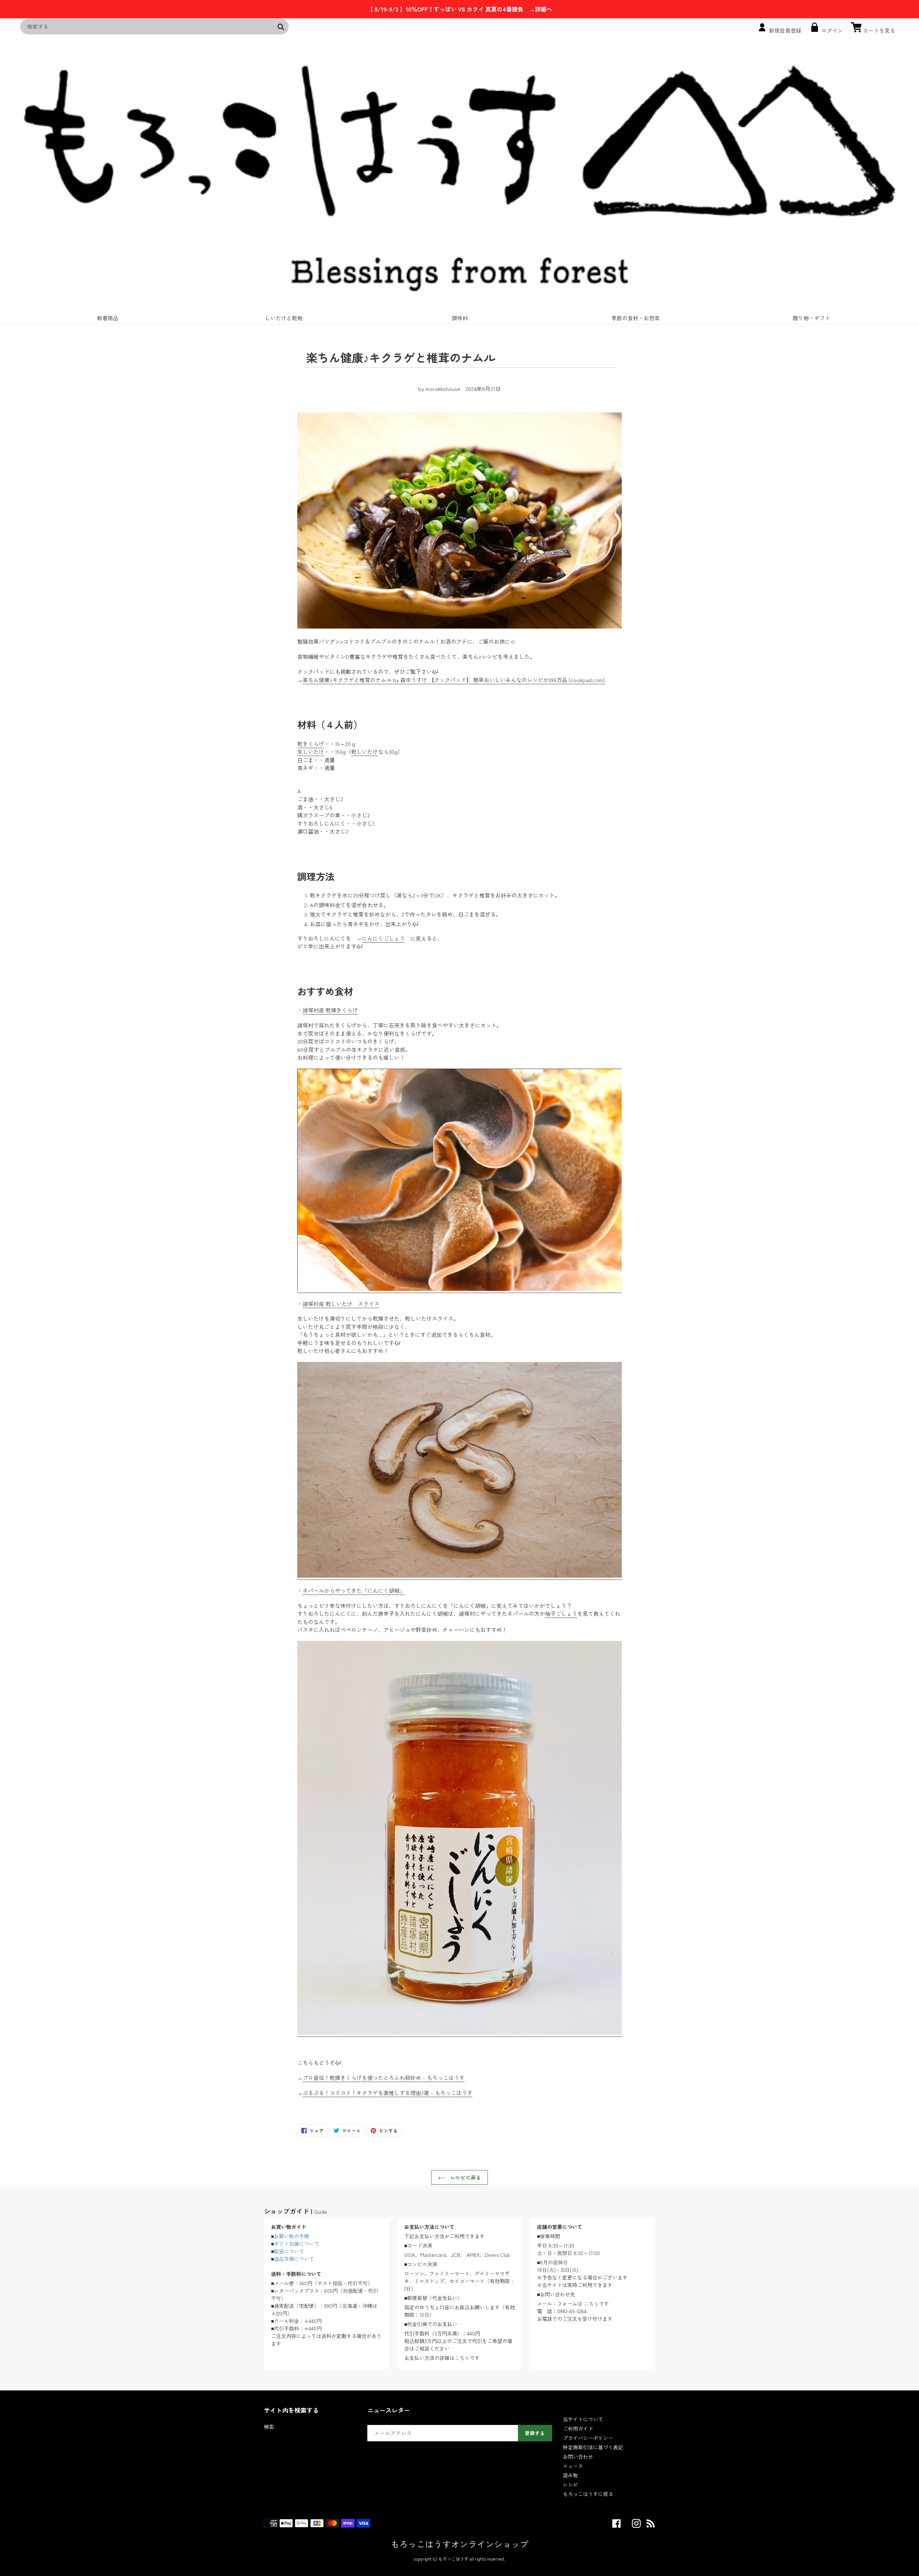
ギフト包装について (297, 2244)
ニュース (573, 2466)
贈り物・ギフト (811, 318)
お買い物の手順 (291, 2236)
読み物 (570, 2475)
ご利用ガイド (578, 2428)
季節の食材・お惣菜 (636, 318)
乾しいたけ (365, 752)
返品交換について (294, 2259)
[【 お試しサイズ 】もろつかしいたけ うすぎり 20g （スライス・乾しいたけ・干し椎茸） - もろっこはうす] (459, 1576)
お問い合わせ (578, 2456)
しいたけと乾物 (284, 318)
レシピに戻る (465, 2177)
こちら (462, 2358)
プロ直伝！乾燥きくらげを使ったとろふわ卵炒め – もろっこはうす (384, 2078)
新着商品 (108, 318)
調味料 (460, 318)
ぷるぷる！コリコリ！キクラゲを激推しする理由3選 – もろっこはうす (388, 2093)
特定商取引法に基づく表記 (593, 2447)
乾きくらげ (311, 744)
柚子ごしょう (561, 1613)
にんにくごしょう (383, 938)
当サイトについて (583, 2419)
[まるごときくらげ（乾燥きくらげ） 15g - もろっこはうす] (459, 1289)
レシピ (570, 2484)
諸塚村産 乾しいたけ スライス (341, 1304)
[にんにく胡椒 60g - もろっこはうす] (459, 2033)
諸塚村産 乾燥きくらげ (330, 1010)
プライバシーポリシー (588, 2438)
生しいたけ (311, 752)
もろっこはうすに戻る (588, 2494)
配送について (289, 2251)
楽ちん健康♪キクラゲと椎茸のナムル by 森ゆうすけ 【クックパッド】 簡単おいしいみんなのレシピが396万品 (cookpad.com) (454, 680)
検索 (269, 2427)
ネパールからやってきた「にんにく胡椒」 (354, 1590)
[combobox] (154, 27)
